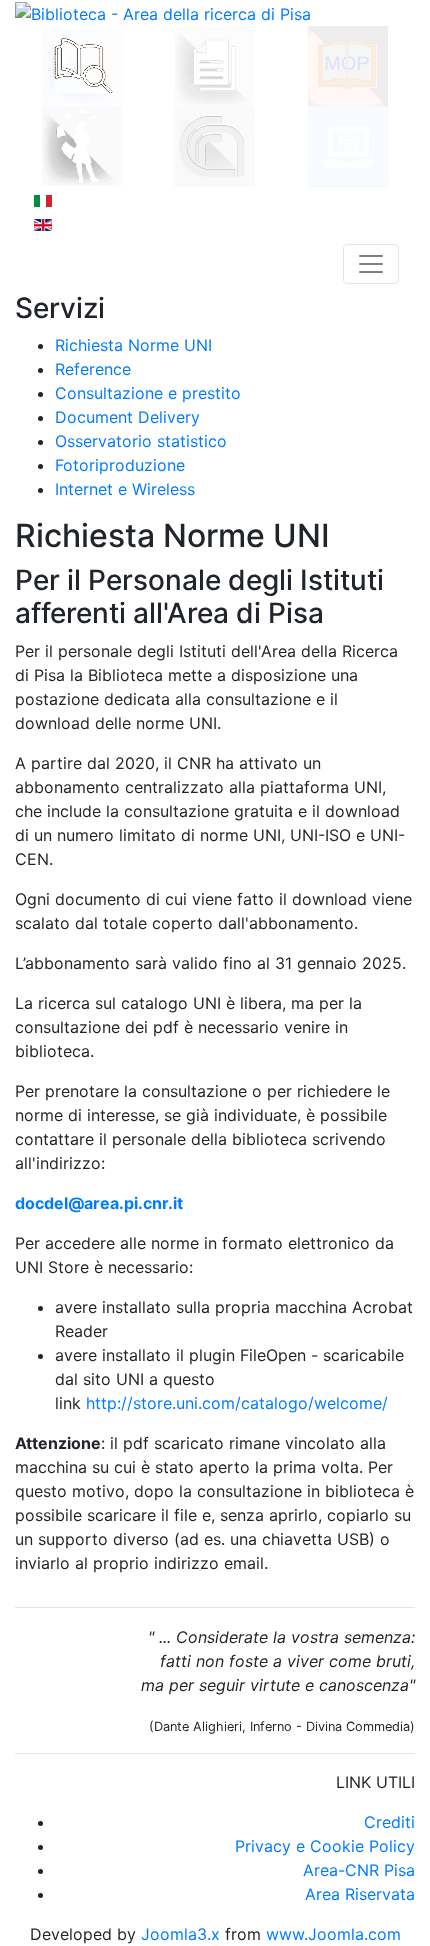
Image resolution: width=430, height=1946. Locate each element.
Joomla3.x (183, 1934)
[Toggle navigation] (371, 264)
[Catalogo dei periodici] (215, 64)
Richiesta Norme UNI (133, 345)
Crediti (389, 1822)
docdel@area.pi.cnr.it (99, 1203)
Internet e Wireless (125, 489)
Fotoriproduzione (120, 465)
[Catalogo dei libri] (82, 64)
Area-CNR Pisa (359, 1870)
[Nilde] (82, 144)
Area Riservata (360, 1894)
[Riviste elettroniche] (348, 145)
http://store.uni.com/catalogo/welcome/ (237, 1403)
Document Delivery (127, 417)
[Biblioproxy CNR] (214, 145)
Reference (93, 369)
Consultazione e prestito (148, 393)
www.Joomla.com (333, 1934)
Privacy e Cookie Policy (325, 1846)
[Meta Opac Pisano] (348, 64)
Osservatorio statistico (141, 441)
